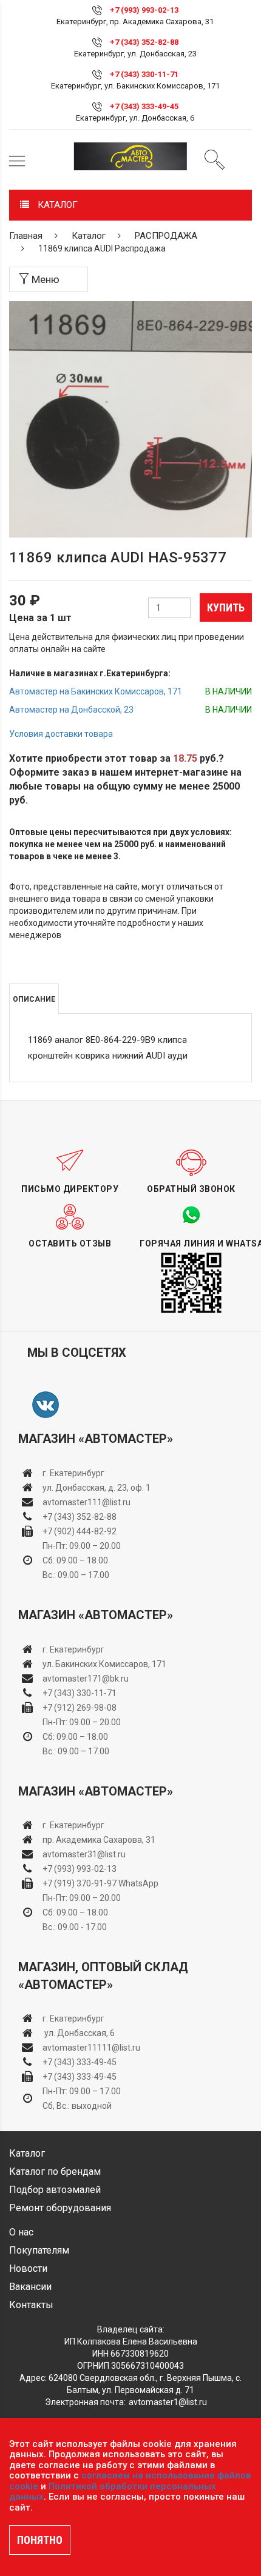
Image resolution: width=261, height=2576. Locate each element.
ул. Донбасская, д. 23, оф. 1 (97, 1488)
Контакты (31, 2305)
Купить (226, 607)
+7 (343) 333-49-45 (144, 106)
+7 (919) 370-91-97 (80, 1883)
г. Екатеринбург (74, 1473)
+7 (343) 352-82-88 (144, 42)
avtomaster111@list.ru (86, 1502)
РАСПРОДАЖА (166, 236)
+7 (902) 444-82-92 (80, 1531)
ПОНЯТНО (40, 2540)
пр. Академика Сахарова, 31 (99, 1840)
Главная (26, 236)
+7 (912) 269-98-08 (80, 1708)
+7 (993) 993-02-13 (80, 1869)
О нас (21, 2232)
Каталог (89, 236)
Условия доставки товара (61, 734)
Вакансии (30, 2287)
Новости (28, 2268)
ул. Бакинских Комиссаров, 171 (104, 1664)
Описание (34, 999)
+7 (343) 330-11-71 (144, 74)
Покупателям (39, 2250)
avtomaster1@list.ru (168, 2402)
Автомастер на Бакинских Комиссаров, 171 (96, 691)
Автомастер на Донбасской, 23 (71, 710)
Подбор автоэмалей (55, 2190)
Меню (44, 279)
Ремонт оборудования (60, 2208)
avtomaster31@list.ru (84, 1854)
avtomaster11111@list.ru (91, 2048)
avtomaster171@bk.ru (86, 1679)
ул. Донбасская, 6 (79, 2033)
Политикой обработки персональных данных (113, 2492)
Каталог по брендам (55, 2172)
